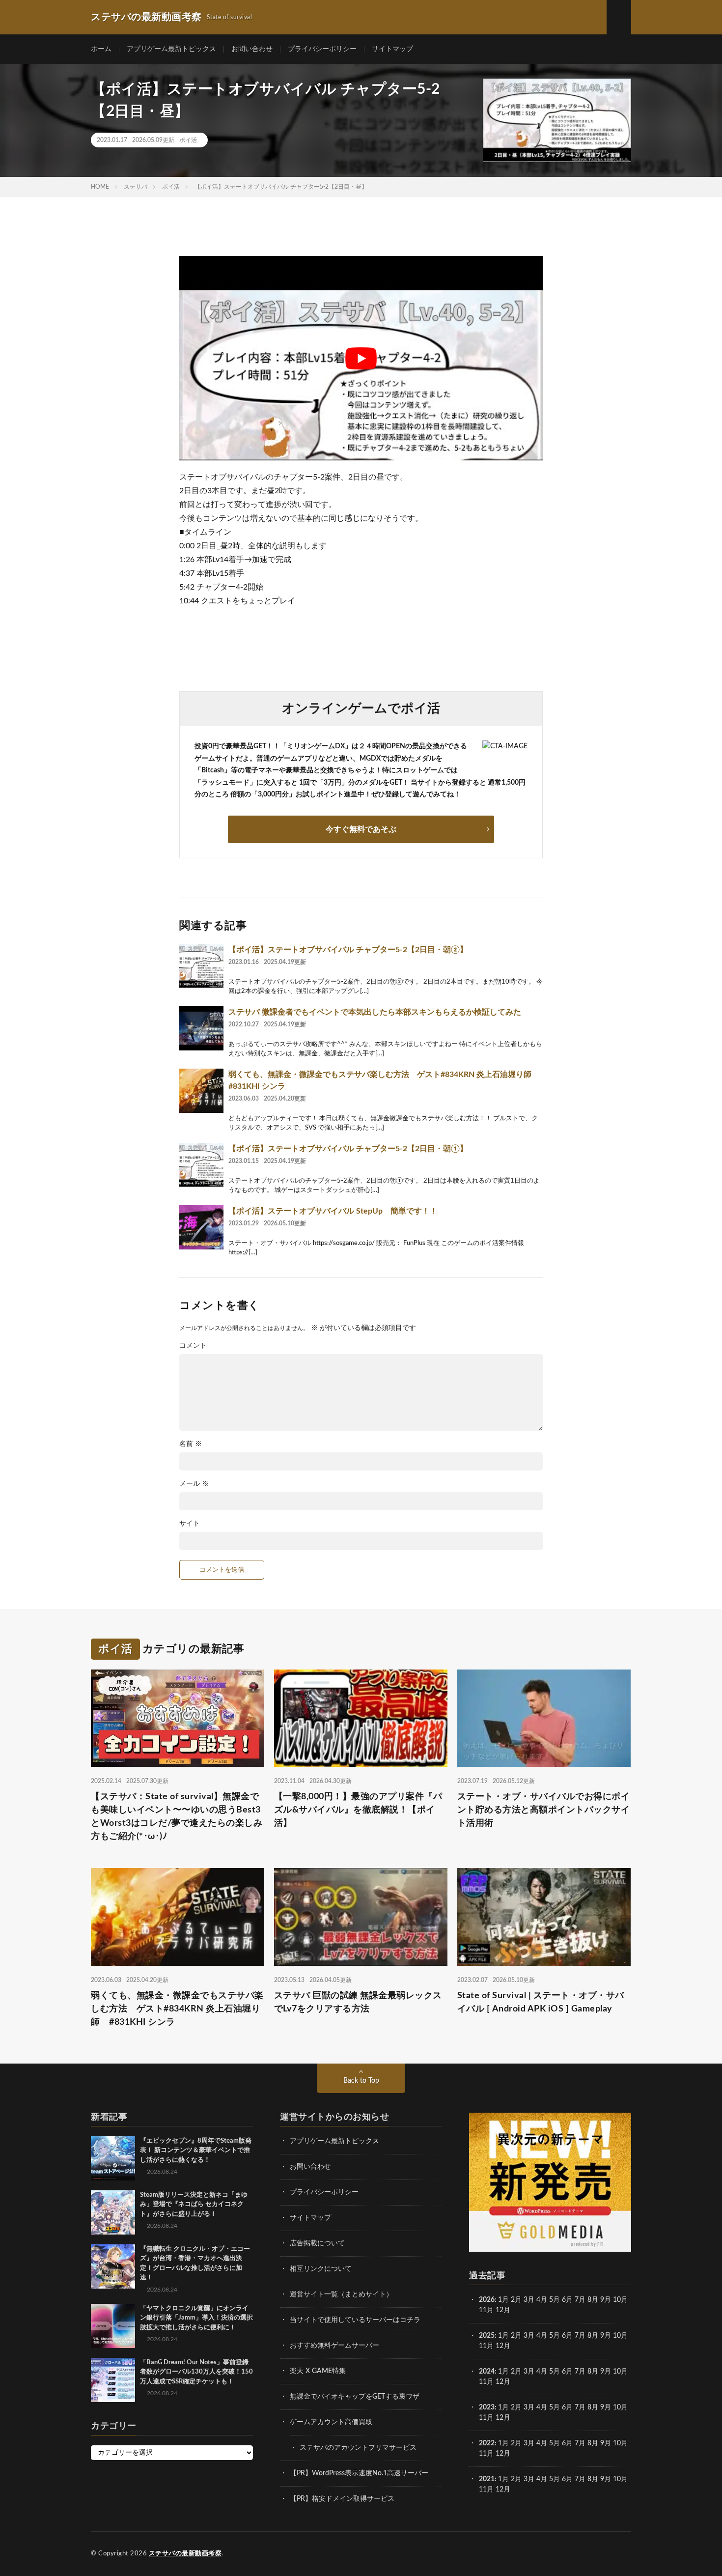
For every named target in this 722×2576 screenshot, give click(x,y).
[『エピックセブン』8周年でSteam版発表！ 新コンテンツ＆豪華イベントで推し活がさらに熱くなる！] (113, 2158)
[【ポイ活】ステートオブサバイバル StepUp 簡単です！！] (201, 1227)
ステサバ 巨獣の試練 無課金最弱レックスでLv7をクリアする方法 (358, 2002)
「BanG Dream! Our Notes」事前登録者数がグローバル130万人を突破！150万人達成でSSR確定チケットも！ (196, 2372)
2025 (487, 2336)
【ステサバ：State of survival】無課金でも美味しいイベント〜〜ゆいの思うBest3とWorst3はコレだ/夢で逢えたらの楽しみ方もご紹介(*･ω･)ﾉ (177, 1817)
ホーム (101, 49)
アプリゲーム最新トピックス (171, 49)
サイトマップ (392, 49)
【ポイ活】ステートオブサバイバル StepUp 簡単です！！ (333, 1211)
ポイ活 (188, 140)
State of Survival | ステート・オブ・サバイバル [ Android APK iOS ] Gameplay (541, 2002)
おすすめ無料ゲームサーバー (334, 2346)
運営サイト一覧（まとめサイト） (341, 2294)
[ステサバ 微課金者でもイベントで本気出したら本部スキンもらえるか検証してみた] (201, 1028)
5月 (555, 2300)
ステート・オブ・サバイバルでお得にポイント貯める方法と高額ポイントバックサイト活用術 (544, 1810)
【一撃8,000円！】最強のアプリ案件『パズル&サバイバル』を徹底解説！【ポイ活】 (358, 1810)
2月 (516, 2300)
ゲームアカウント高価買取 (331, 2422)
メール (194, 1484)
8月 (593, 2300)
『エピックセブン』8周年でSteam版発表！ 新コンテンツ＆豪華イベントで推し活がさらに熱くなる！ (196, 2151)
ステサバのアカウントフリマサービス (358, 2448)
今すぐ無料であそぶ (361, 829)
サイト (190, 1524)
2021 (487, 2479)
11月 (486, 2346)
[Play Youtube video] (361, 358)
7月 (580, 2300)
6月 (567, 2300)
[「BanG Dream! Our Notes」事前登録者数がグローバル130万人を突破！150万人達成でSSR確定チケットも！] (113, 2380)
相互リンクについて (321, 2269)
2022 (487, 2443)
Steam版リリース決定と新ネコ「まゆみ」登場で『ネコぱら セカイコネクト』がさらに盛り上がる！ (194, 2205)
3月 (529, 2300)
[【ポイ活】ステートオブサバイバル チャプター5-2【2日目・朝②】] (201, 966)
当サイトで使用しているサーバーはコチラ (355, 2320)
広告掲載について (317, 2243)
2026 (487, 2300)
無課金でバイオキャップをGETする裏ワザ (355, 2397)
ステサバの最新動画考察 (185, 2554)
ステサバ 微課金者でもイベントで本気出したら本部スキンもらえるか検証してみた (375, 1012)
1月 (503, 2300)
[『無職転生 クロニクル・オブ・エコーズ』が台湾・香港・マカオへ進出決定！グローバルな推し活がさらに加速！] (113, 2266)
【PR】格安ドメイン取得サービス (342, 2499)
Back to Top (361, 2081)
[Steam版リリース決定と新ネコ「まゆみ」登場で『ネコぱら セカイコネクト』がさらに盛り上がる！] (113, 2212)
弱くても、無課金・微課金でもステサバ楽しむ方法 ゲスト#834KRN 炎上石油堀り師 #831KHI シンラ (177, 2009)
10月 (620, 2336)
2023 (487, 2407)
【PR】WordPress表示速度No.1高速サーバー (359, 2473)
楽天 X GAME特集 (318, 2371)
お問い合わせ (252, 49)
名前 (191, 1444)
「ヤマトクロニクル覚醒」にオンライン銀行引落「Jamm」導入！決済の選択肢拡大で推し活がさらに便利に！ (196, 2318)
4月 (542, 2300)
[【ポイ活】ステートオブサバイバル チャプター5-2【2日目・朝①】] (201, 1165)
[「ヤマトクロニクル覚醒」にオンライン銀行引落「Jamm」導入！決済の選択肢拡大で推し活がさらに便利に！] (113, 2326)
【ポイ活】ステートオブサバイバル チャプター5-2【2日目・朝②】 (348, 950)
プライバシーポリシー (322, 49)
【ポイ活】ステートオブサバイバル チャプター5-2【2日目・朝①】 (348, 1149)
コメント (193, 1346)
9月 (606, 2336)
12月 (503, 2346)
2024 (487, 2372)
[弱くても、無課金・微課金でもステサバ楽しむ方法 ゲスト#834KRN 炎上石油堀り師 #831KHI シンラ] (201, 1091)
